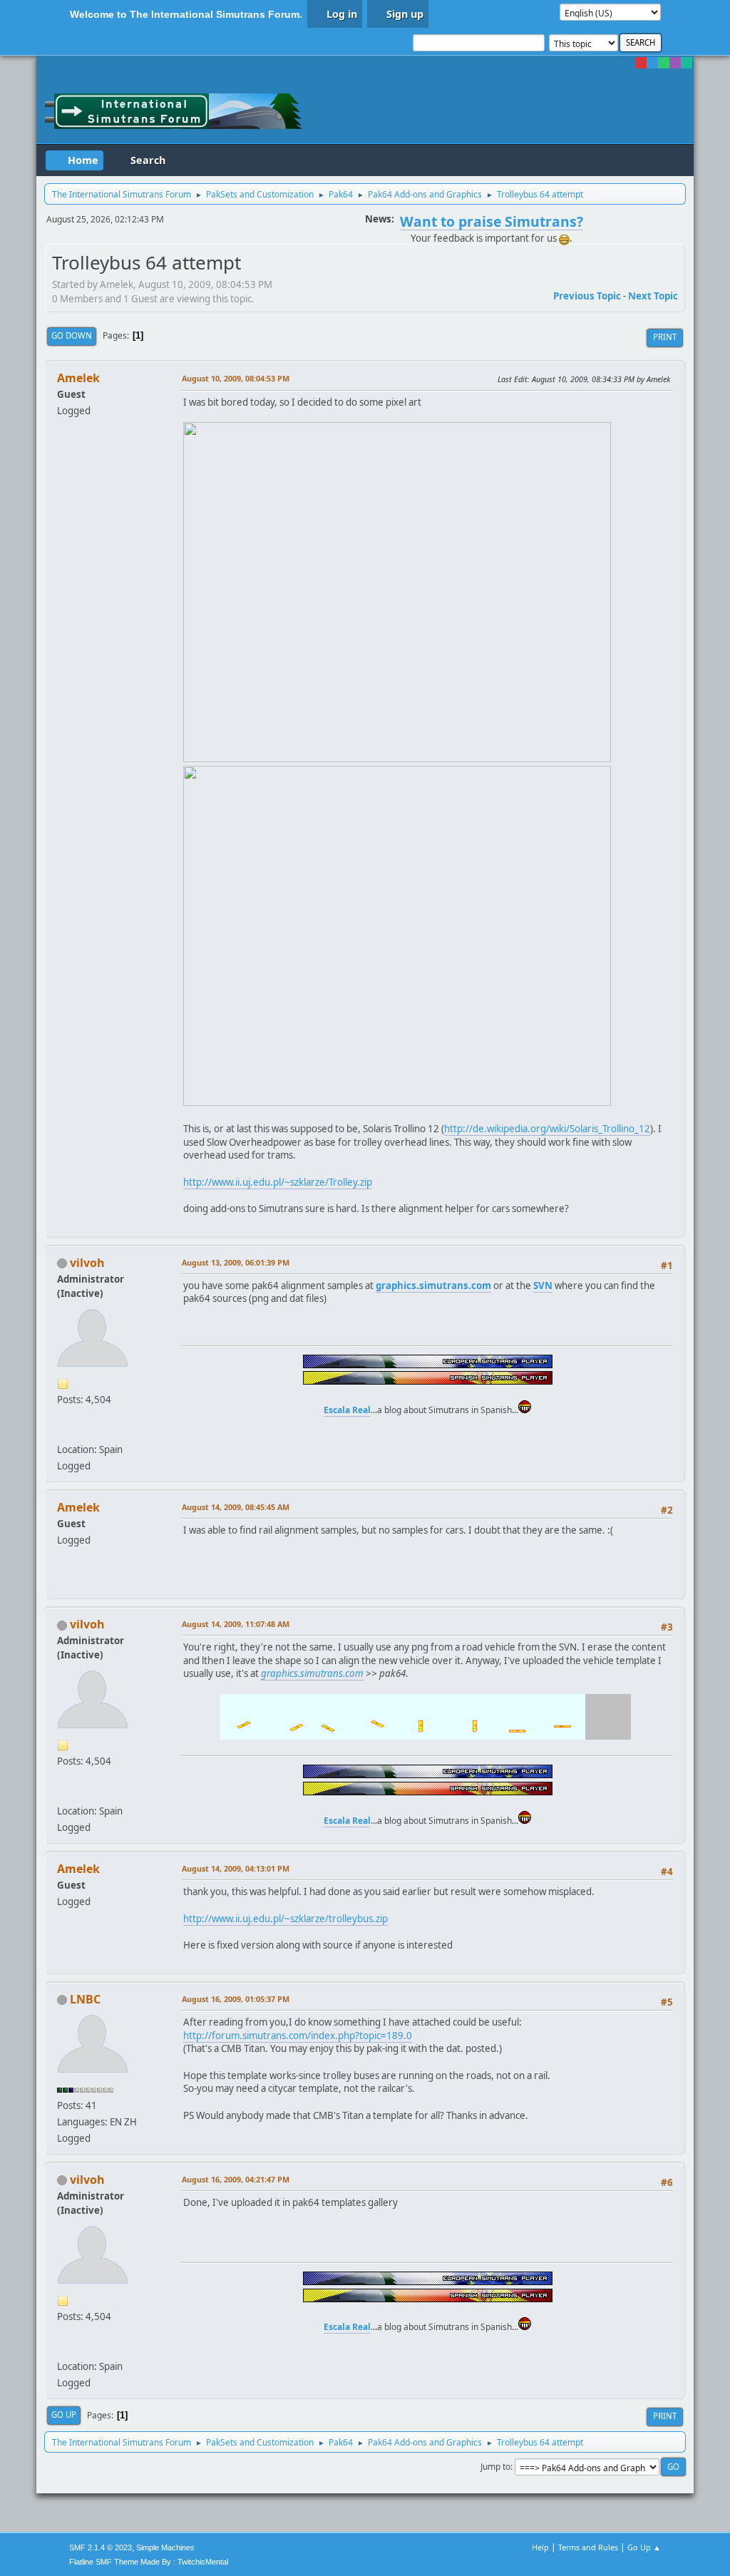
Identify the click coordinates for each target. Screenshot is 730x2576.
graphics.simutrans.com (312, 1673)
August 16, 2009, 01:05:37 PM (236, 1999)
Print (665, 337)
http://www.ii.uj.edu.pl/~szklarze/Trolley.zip (278, 1182)
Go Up (64, 2415)
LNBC (85, 1999)
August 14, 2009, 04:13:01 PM (236, 1868)
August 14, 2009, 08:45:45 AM (236, 1507)
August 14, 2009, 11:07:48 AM (236, 1624)
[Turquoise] (687, 63)
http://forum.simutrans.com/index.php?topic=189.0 (298, 2036)
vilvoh (87, 1263)
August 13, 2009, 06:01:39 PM (236, 1262)
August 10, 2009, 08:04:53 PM (236, 378)
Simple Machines (165, 2547)
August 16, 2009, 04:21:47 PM (236, 2179)
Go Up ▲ (644, 2547)
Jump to (495, 2467)
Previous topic (587, 296)
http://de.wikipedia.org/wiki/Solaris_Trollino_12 (547, 1129)
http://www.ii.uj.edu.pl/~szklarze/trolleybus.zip (286, 1919)
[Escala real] (63, 1432)
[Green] (664, 63)
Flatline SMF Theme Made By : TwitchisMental (149, 2562)
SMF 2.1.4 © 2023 (101, 2547)
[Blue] (652, 63)
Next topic (653, 296)
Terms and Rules (588, 2547)
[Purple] (675, 63)
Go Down (72, 335)
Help (540, 2547)
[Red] (641, 63)
